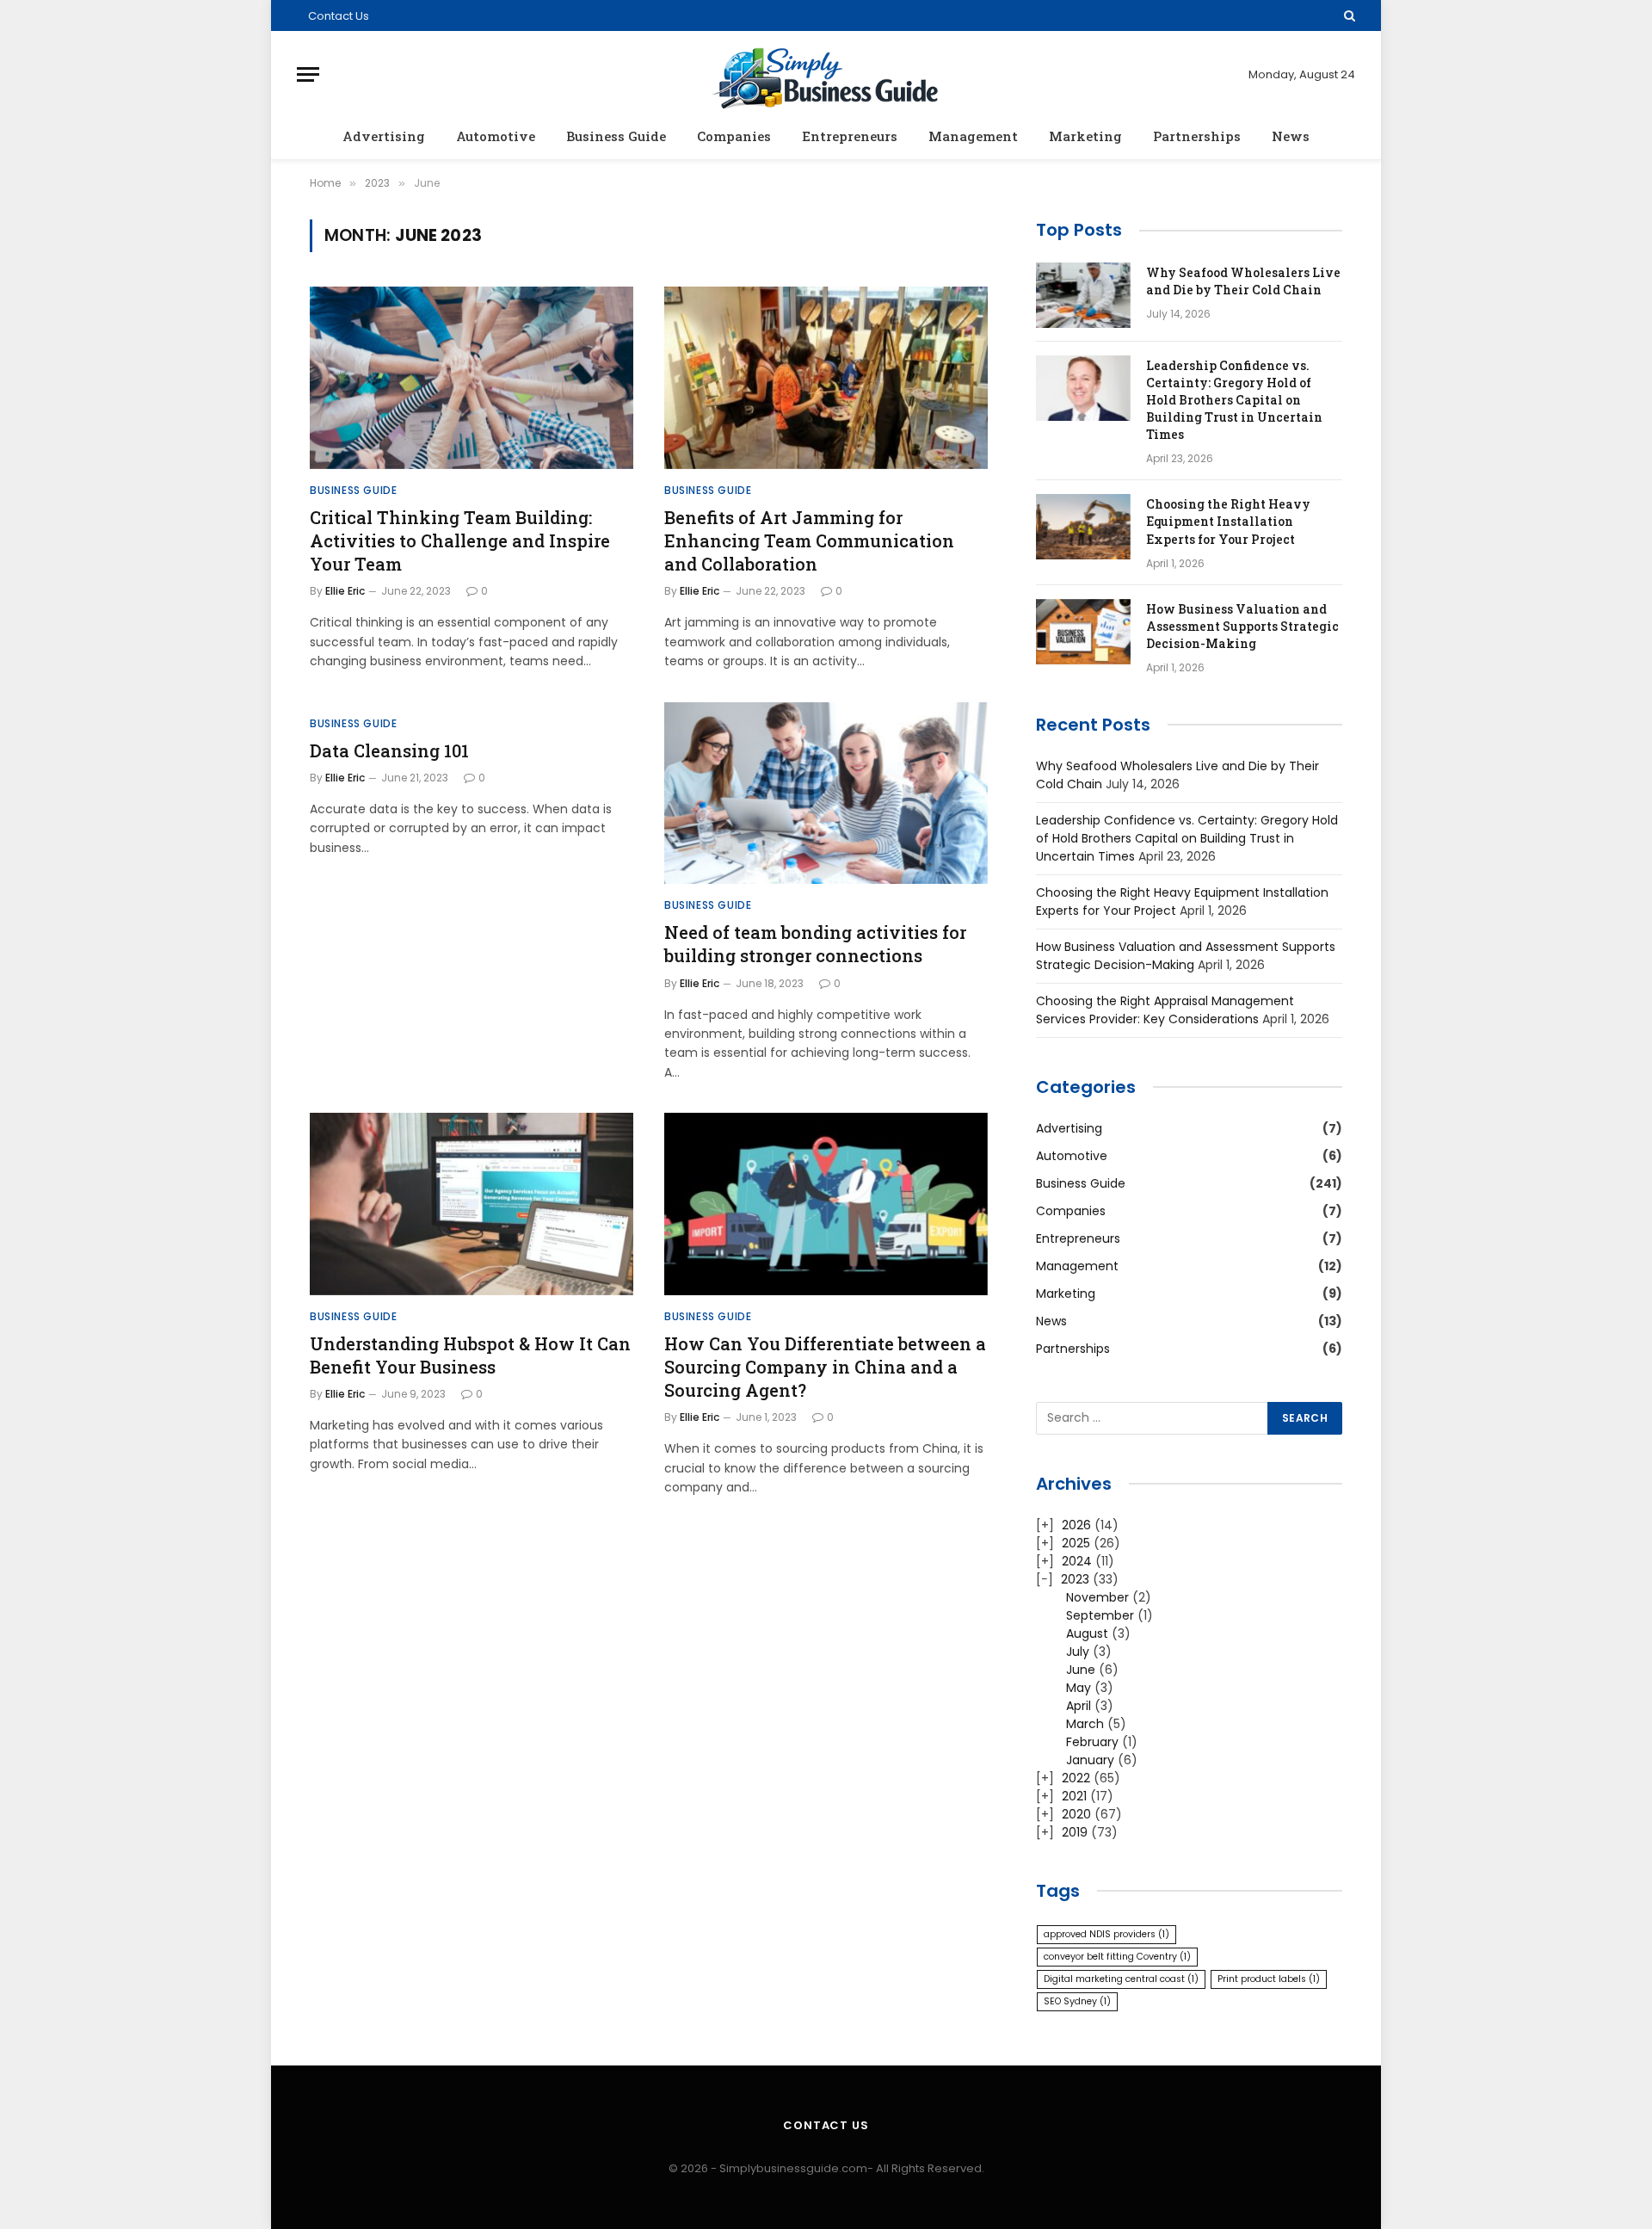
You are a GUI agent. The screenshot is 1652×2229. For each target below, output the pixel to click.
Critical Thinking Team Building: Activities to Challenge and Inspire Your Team (460, 540)
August (1087, 1633)
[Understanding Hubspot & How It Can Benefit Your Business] (472, 1204)
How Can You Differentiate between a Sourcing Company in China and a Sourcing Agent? (825, 1367)
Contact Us (339, 16)
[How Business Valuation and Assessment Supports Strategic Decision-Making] (1083, 632)
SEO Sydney (1077, 2001)
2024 (1077, 1561)
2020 (1076, 1814)
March (1085, 1724)
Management (973, 136)
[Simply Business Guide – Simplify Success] (826, 74)
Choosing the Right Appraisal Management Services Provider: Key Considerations (1165, 1010)
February (1092, 1742)
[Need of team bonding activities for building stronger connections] (826, 793)
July (1078, 1652)
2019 (1075, 1832)
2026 (1076, 1525)
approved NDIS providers (1106, 1934)
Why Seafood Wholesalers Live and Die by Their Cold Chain (1243, 281)
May (1079, 1688)
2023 (1075, 1579)
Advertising (384, 136)
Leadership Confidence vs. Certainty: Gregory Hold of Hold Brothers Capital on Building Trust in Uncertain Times (1234, 400)
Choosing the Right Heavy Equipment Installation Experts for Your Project (1228, 521)
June (1081, 1670)
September (1100, 1615)
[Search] (1348, 15)
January (1090, 1760)
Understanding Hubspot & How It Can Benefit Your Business (470, 1355)
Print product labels (1269, 1979)
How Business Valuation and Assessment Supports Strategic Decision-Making (1242, 626)
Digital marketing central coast (1121, 1979)
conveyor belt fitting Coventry (1117, 1957)
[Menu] (308, 74)
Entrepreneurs (850, 136)
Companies (734, 136)
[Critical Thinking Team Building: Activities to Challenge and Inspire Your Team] (472, 378)
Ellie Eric (345, 591)
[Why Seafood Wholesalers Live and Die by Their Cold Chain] (1083, 295)
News (1291, 136)
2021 (1074, 1796)
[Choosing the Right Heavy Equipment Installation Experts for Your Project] (1083, 527)
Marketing (1085, 136)
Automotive (496, 136)
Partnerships (1197, 136)
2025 (1076, 1543)
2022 (1076, 1778)
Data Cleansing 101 (389, 750)
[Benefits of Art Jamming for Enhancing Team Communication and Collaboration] (826, 378)
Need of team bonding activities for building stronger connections (815, 944)
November (1097, 1597)
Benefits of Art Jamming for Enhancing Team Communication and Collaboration (809, 540)
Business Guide (616, 136)
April (1079, 1706)
